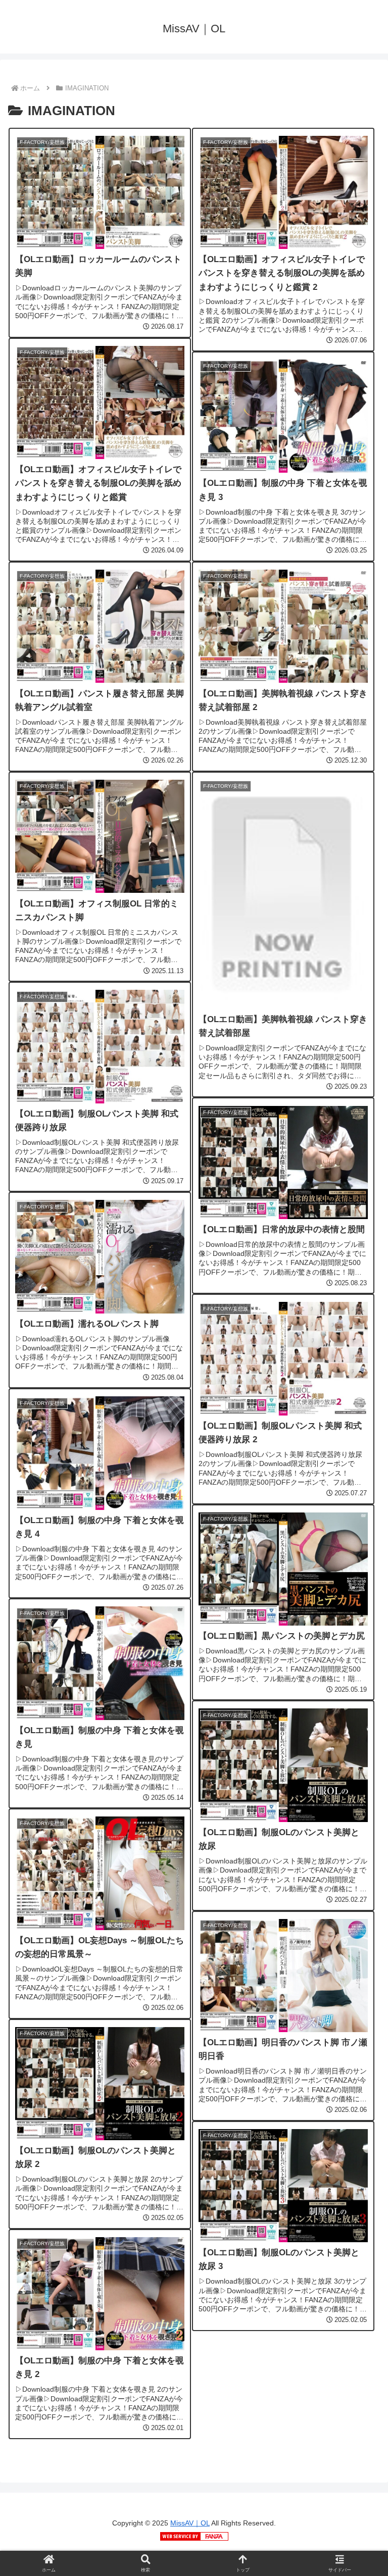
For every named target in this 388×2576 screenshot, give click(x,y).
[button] (358, 1792)
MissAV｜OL (190, 2523)
